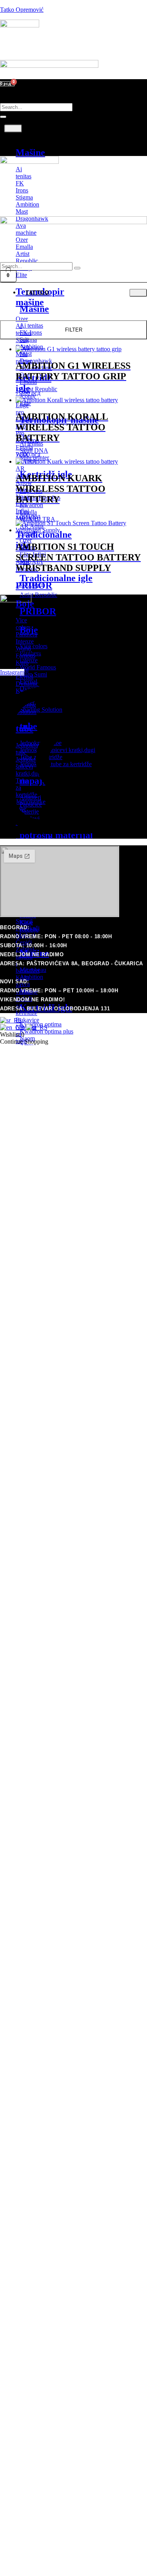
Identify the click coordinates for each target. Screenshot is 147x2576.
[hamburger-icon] (13, 129)
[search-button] (3, 117)
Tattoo (29, 136)
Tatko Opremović (22, 10)
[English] (13, 1027)
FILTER (74, 330)
